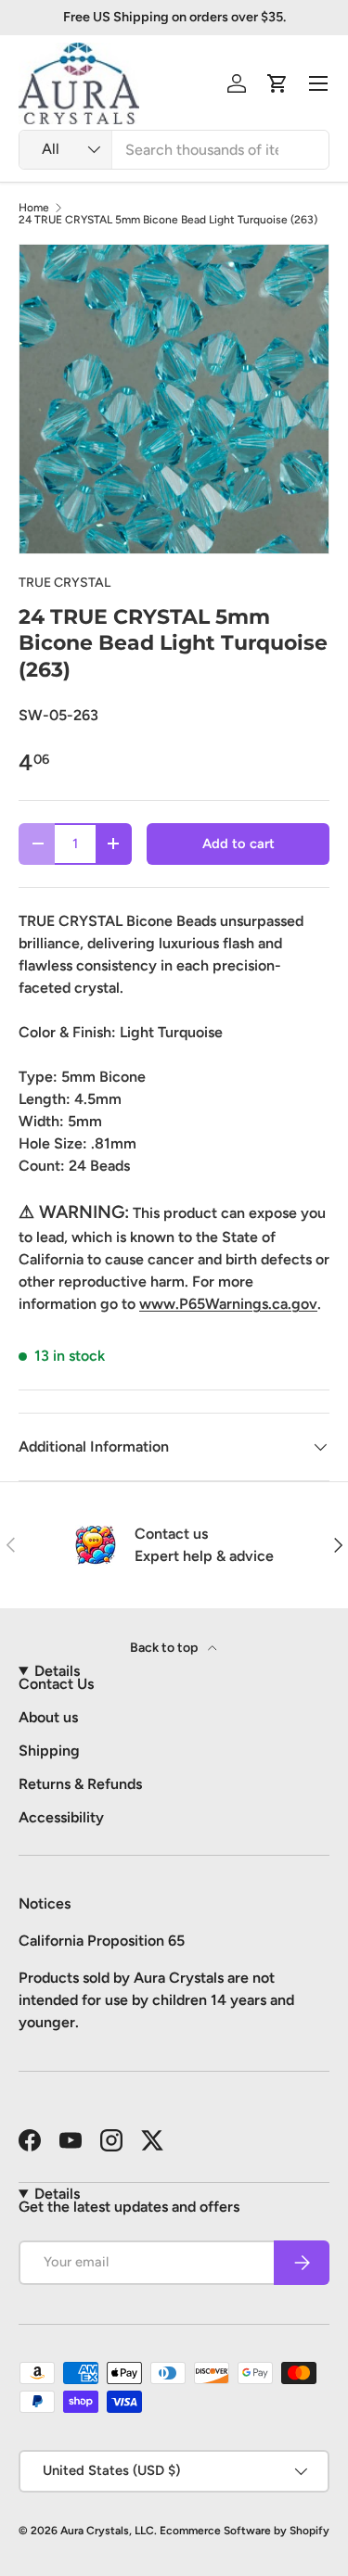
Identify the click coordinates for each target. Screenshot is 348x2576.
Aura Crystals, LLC (107, 2531)
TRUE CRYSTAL (64, 583)
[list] (174, 399)
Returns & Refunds (80, 1784)
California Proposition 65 (102, 1941)
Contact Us (56, 1684)
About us (48, 1717)
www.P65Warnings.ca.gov (228, 1304)
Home (34, 208)
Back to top (165, 1648)
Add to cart (238, 844)
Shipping (49, 1751)
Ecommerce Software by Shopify (245, 2531)
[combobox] (174, 150)
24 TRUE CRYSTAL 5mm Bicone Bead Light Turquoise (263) (168, 220)
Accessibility (61, 1817)
